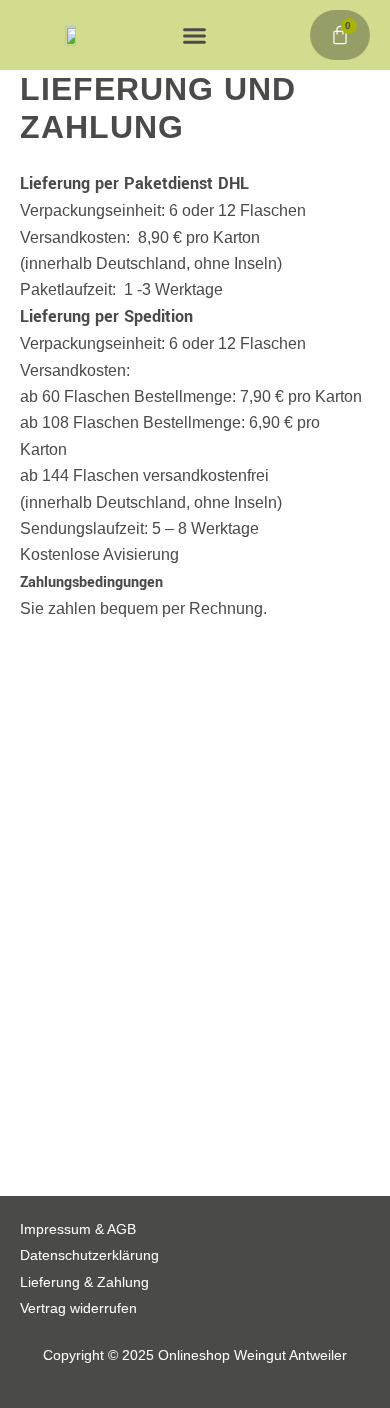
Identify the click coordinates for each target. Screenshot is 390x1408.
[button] (195, 35)
